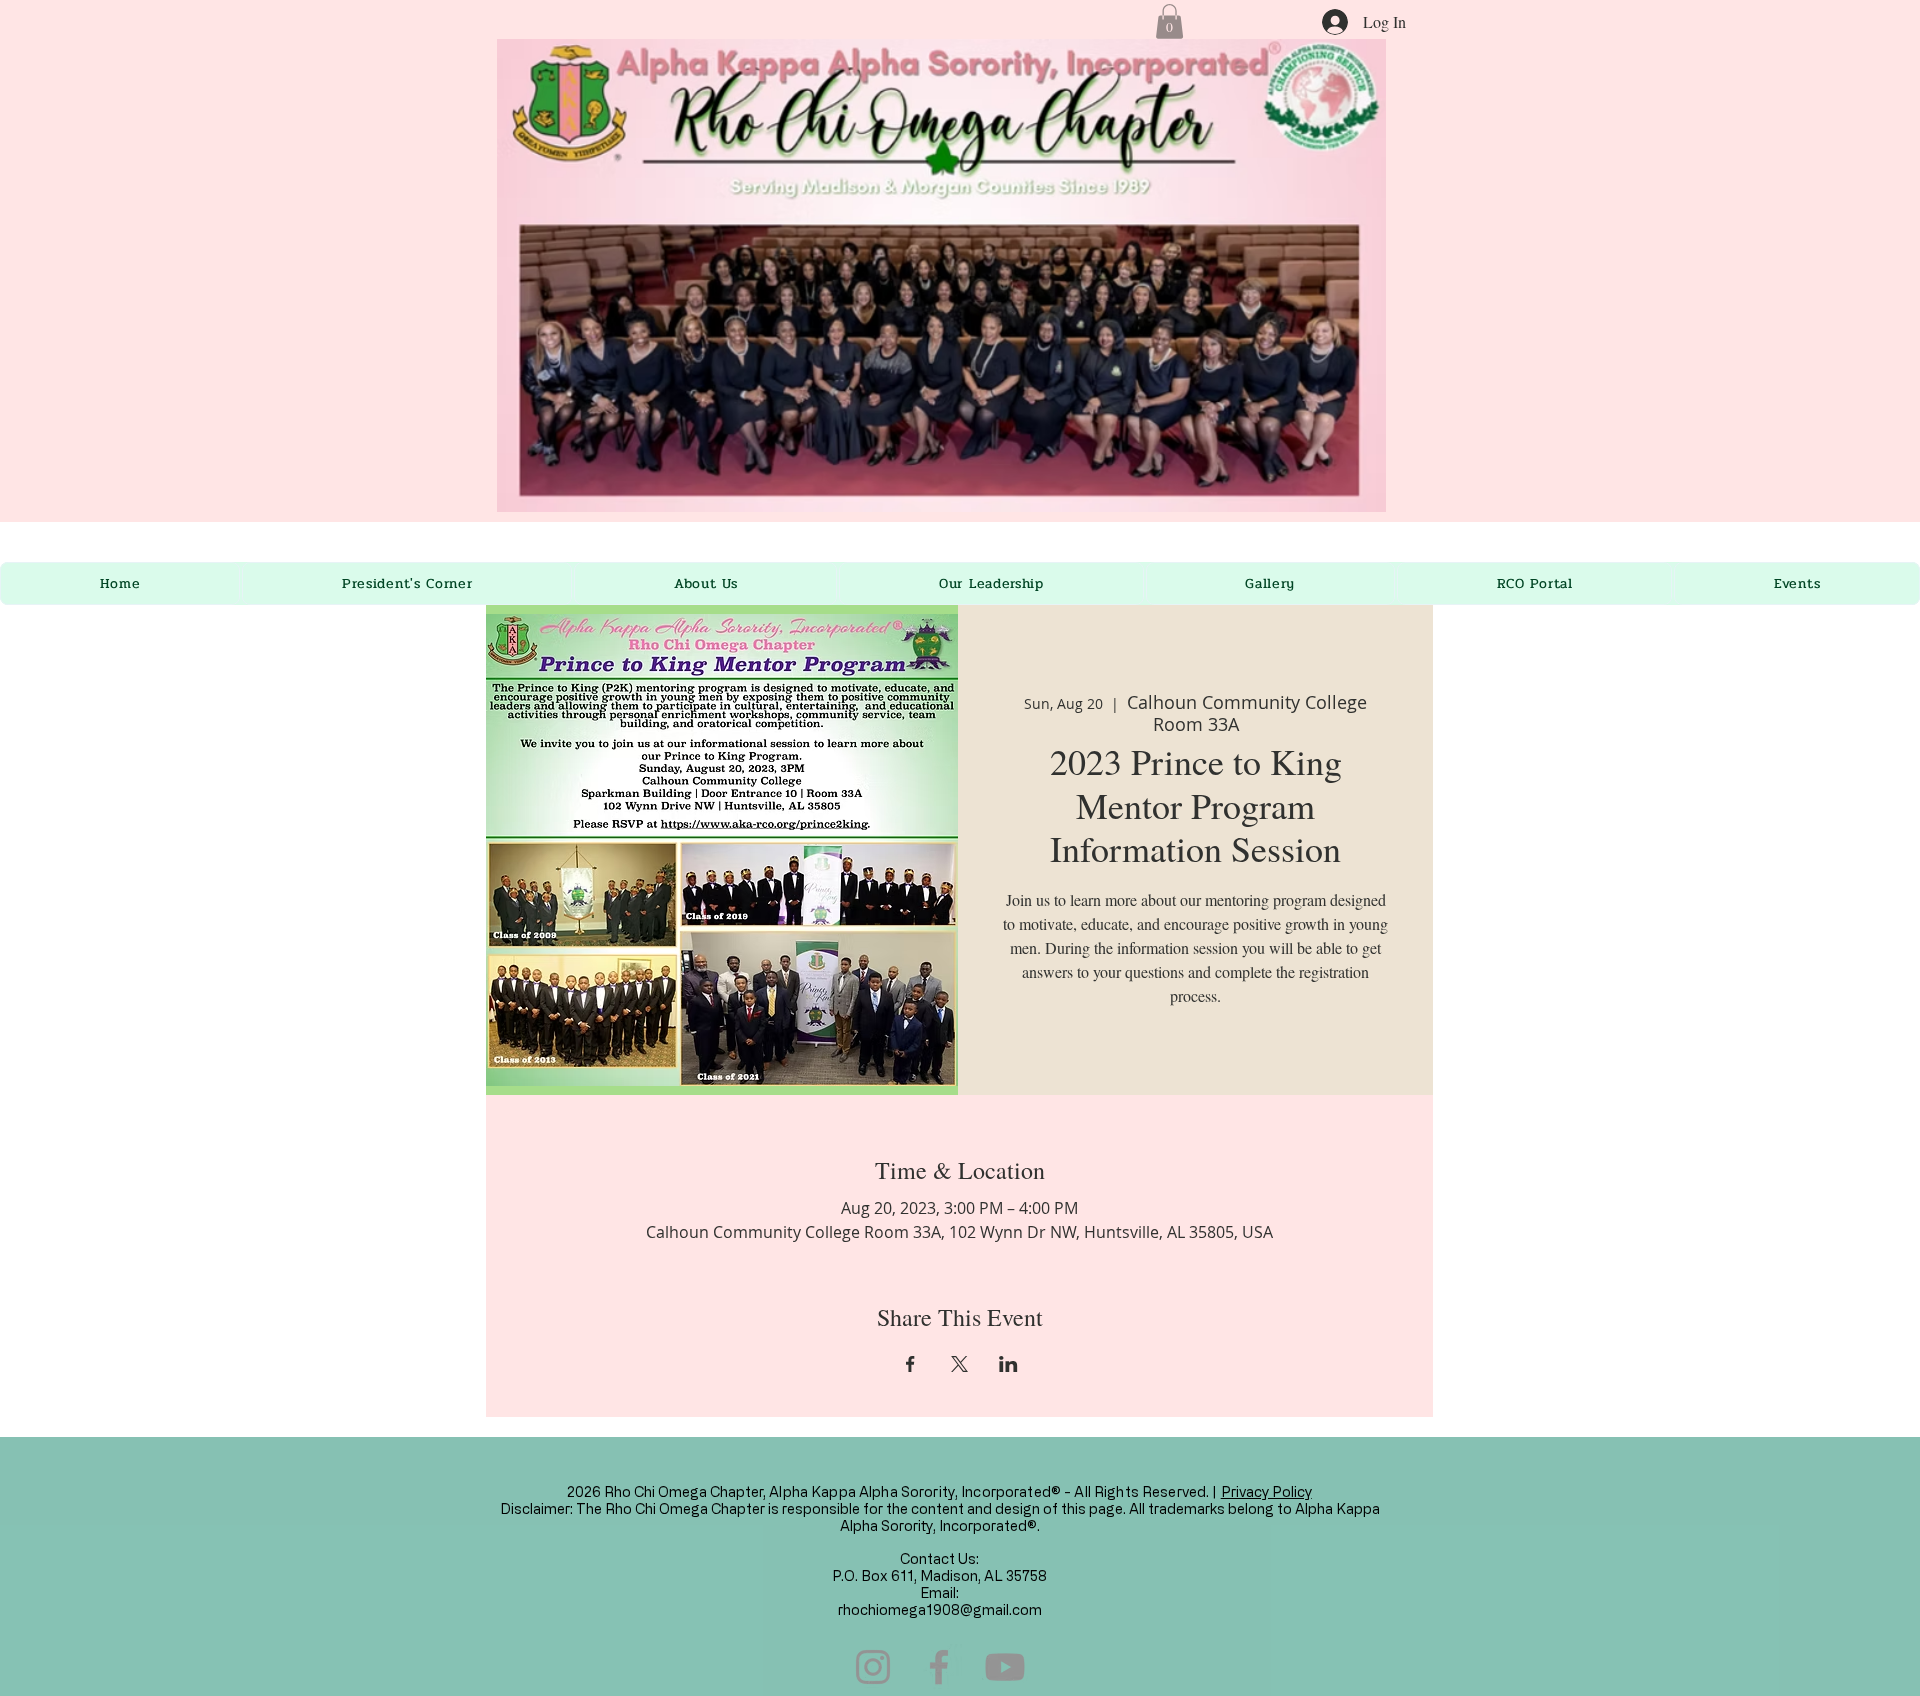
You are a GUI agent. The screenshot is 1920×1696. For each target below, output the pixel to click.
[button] (1169, 21)
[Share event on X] (959, 1364)
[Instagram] (873, 1667)
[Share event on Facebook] (910, 1364)
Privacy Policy (1266, 1491)
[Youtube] (1005, 1667)
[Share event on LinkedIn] (1008, 1364)
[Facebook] (939, 1667)
